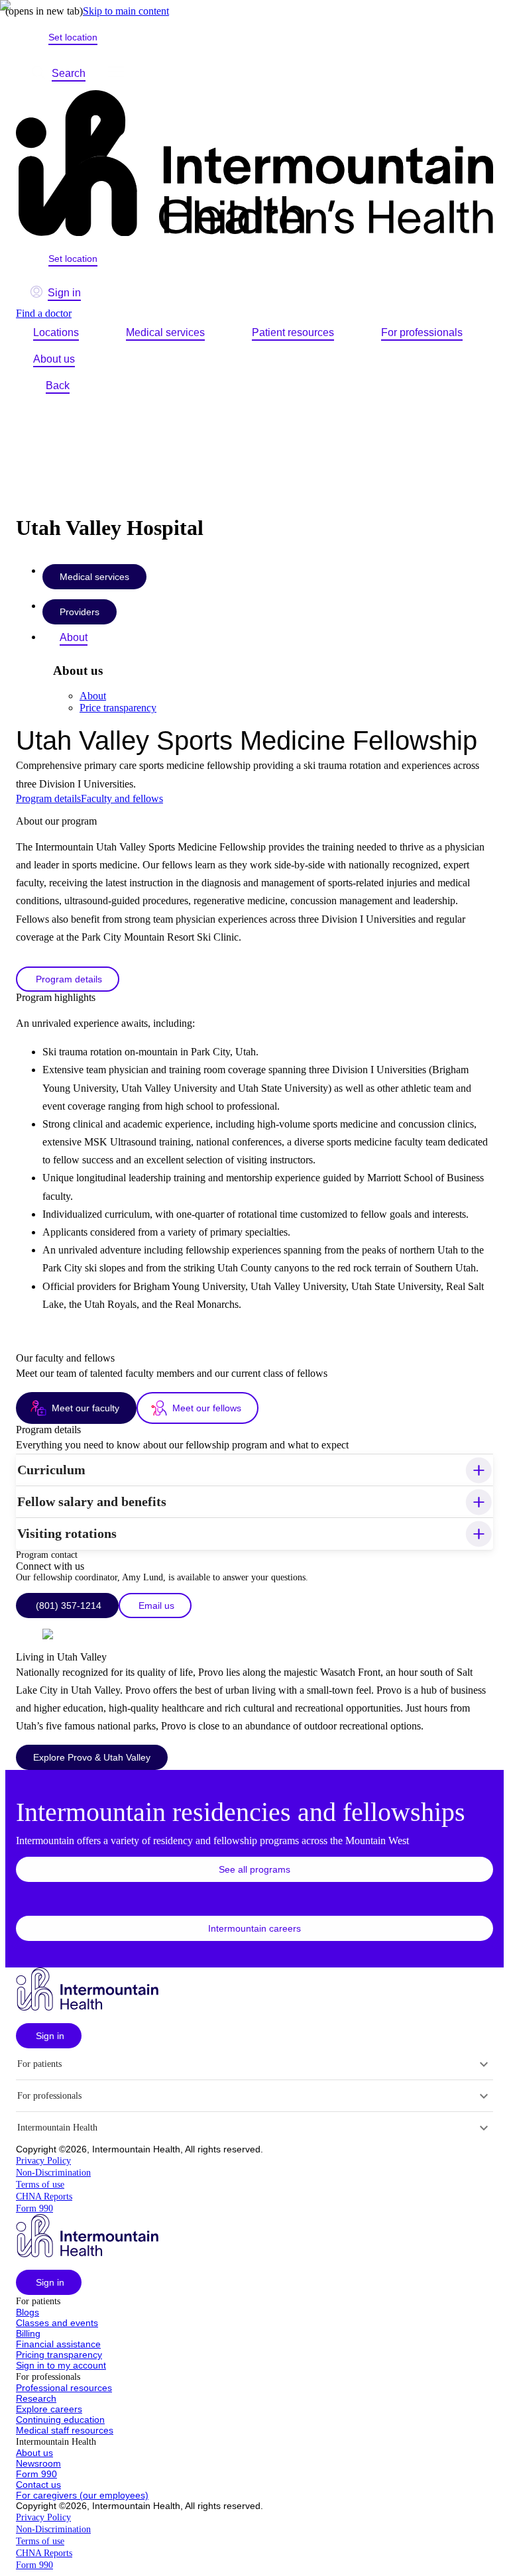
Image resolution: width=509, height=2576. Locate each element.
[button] (254, 1470)
